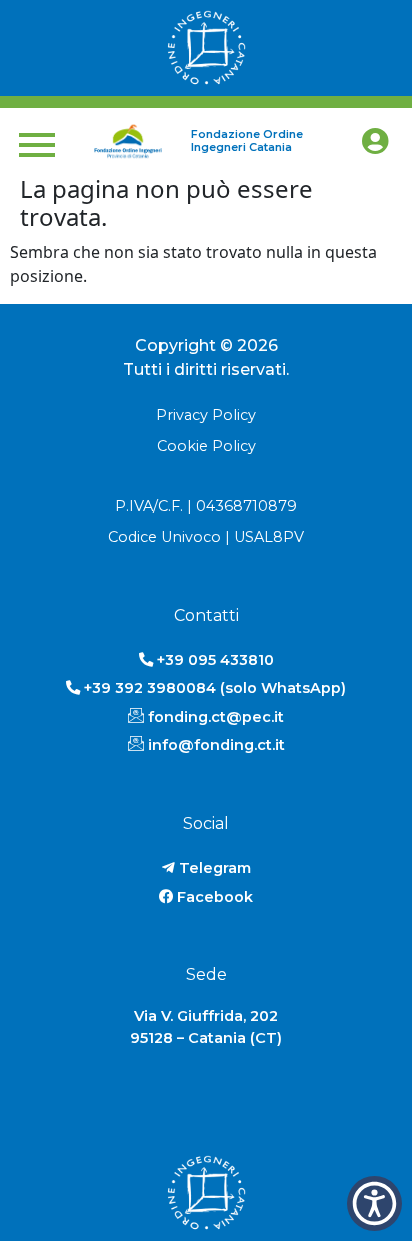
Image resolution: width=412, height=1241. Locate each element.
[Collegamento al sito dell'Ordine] (206, 48)
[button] (374, 1203)
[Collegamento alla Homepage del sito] (128, 141)
